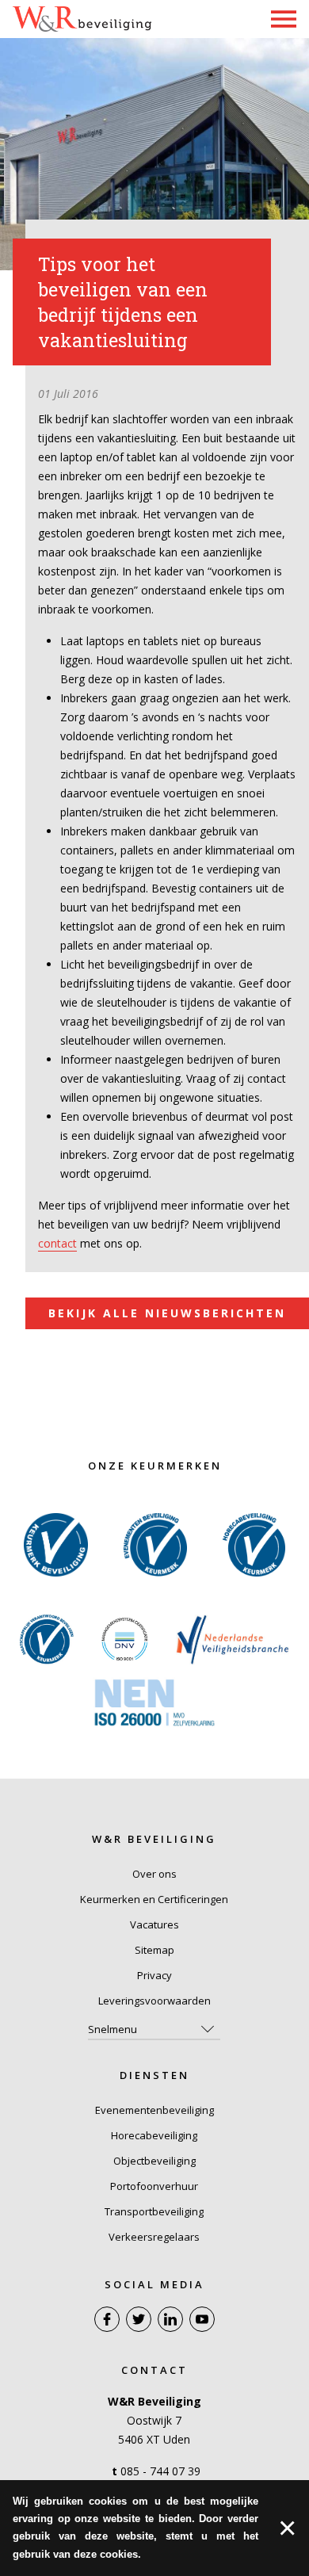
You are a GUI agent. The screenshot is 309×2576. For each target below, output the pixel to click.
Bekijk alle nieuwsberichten (167, 1313)
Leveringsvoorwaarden (154, 2001)
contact (57, 1243)
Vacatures (154, 1924)
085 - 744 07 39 (160, 2471)
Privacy (154, 1975)
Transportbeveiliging (154, 2211)
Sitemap (154, 1950)
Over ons (154, 1874)
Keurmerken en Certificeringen (154, 1899)
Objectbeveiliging (154, 2161)
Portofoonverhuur (154, 2186)
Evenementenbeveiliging (154, 2110)
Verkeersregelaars (154, 2237)
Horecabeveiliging (154, 2135)
